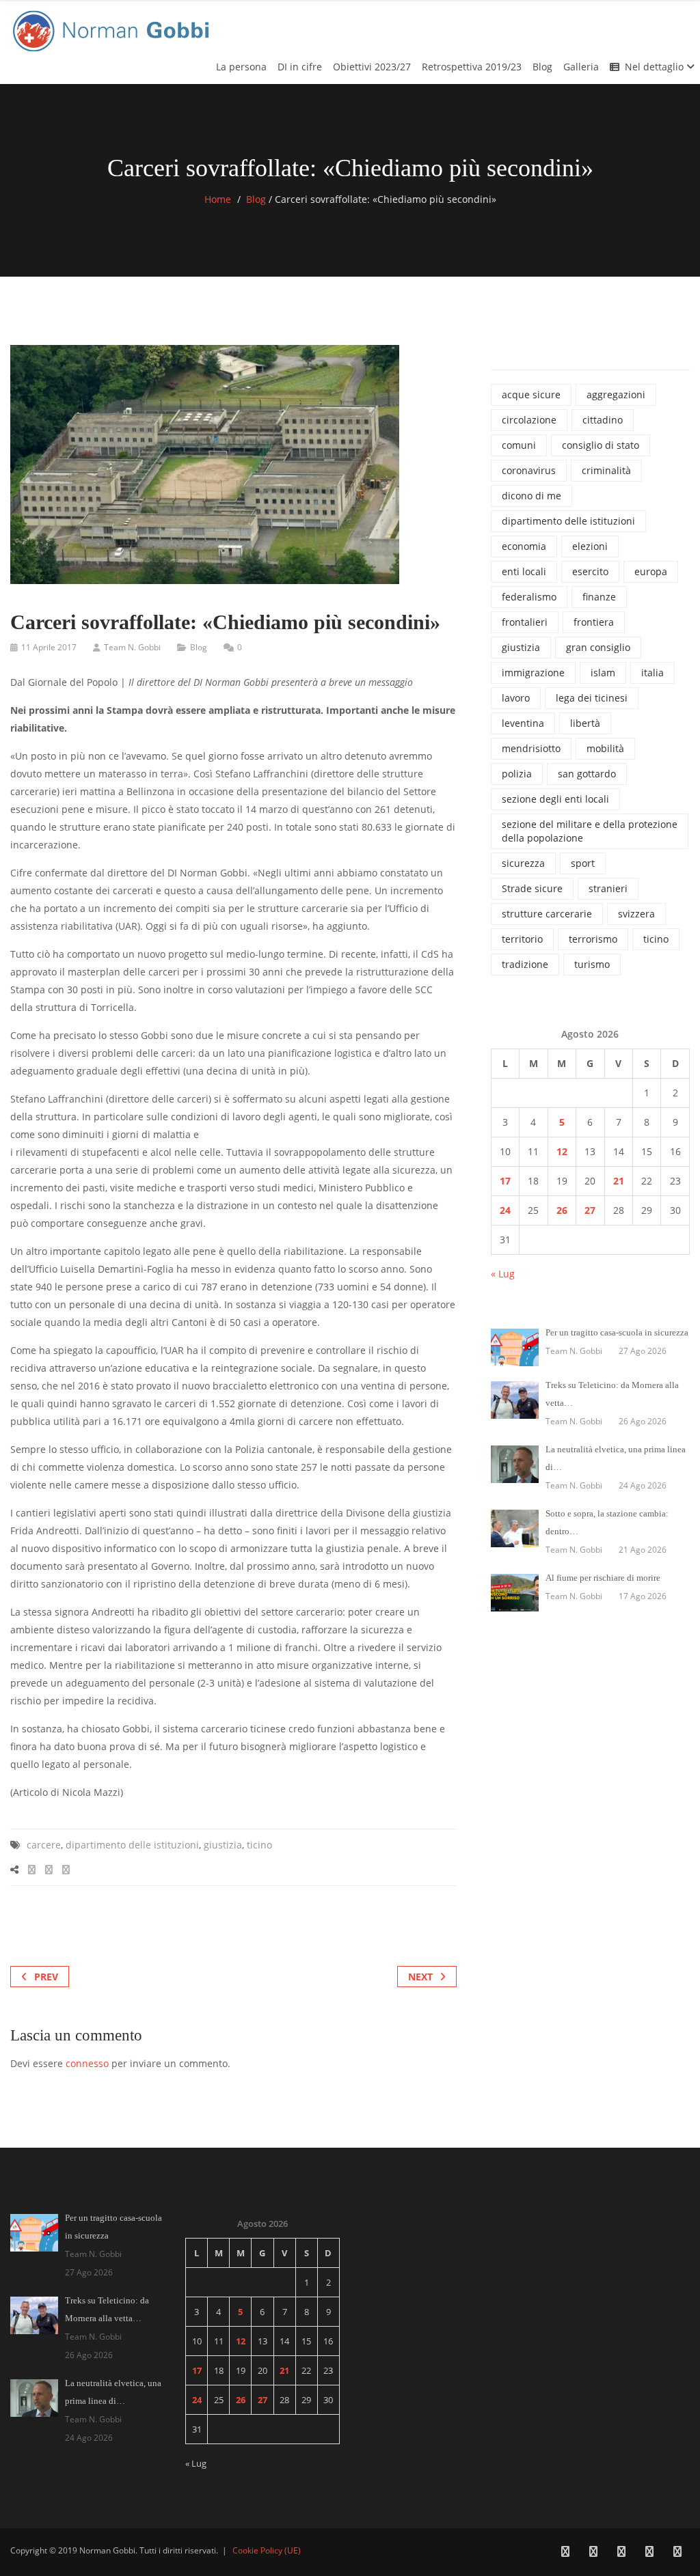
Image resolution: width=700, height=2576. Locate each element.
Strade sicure (532, 888)
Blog (542, 67)
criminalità (606, 470)
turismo (592, 964)
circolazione (529, 420)
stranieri (608, 888)
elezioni (590, 546)
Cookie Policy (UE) (267, 2550)
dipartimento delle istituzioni (132, 1845)
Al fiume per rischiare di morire (603, 1578)
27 (590, 1210)
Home (218, 199)
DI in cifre (300, 67)
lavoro (516, 698)
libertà (585, 723)
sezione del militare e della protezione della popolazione (590, 831)
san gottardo (587, 774)
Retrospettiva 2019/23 (472, 67)
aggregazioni (616, 394)
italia (652, 673)
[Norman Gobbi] (113, 28)
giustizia (223, 1845)
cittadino (603, 420)
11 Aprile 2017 (49, 647)
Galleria (581, 67)
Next (420, 1977)
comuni (519, 445)
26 (562, 1210)
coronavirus (529, 470)
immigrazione (533, 673)
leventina (523, 723)
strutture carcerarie (547, 914)
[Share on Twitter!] (49, 1869)
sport (583, 863)
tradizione (525, 964)
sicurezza (523, 863)
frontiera (594, 622)
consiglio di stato (601, 445)
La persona (241, 67)
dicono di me (531, 496)
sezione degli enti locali (555, 799)
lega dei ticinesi (592, 698)
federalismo (529, 597)
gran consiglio (598, 647)
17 (505, 1181)
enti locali (524, 571)
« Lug (503, 1274)
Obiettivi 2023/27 (372, 67)
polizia (517, 774)
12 (562, 1151)
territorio (522, 939)
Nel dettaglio (656, 67)
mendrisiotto (531, 748)
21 (619, 1181)
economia (524, 546)
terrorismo (593, 939)
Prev (46, 1977)
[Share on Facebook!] (32, 1869)
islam (603, 673)
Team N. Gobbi (132, 647)
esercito (590, 571)
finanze (599, 597)
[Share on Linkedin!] (66, 1869)
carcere (44, 1845)
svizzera (636, 914)
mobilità (605, 748)
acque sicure (531, 394)
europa (651, 571)
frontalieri (525, 622)
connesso (87, 2063)
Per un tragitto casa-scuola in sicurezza (617, 1332)
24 (505, 1210)
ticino (259, 1845)
